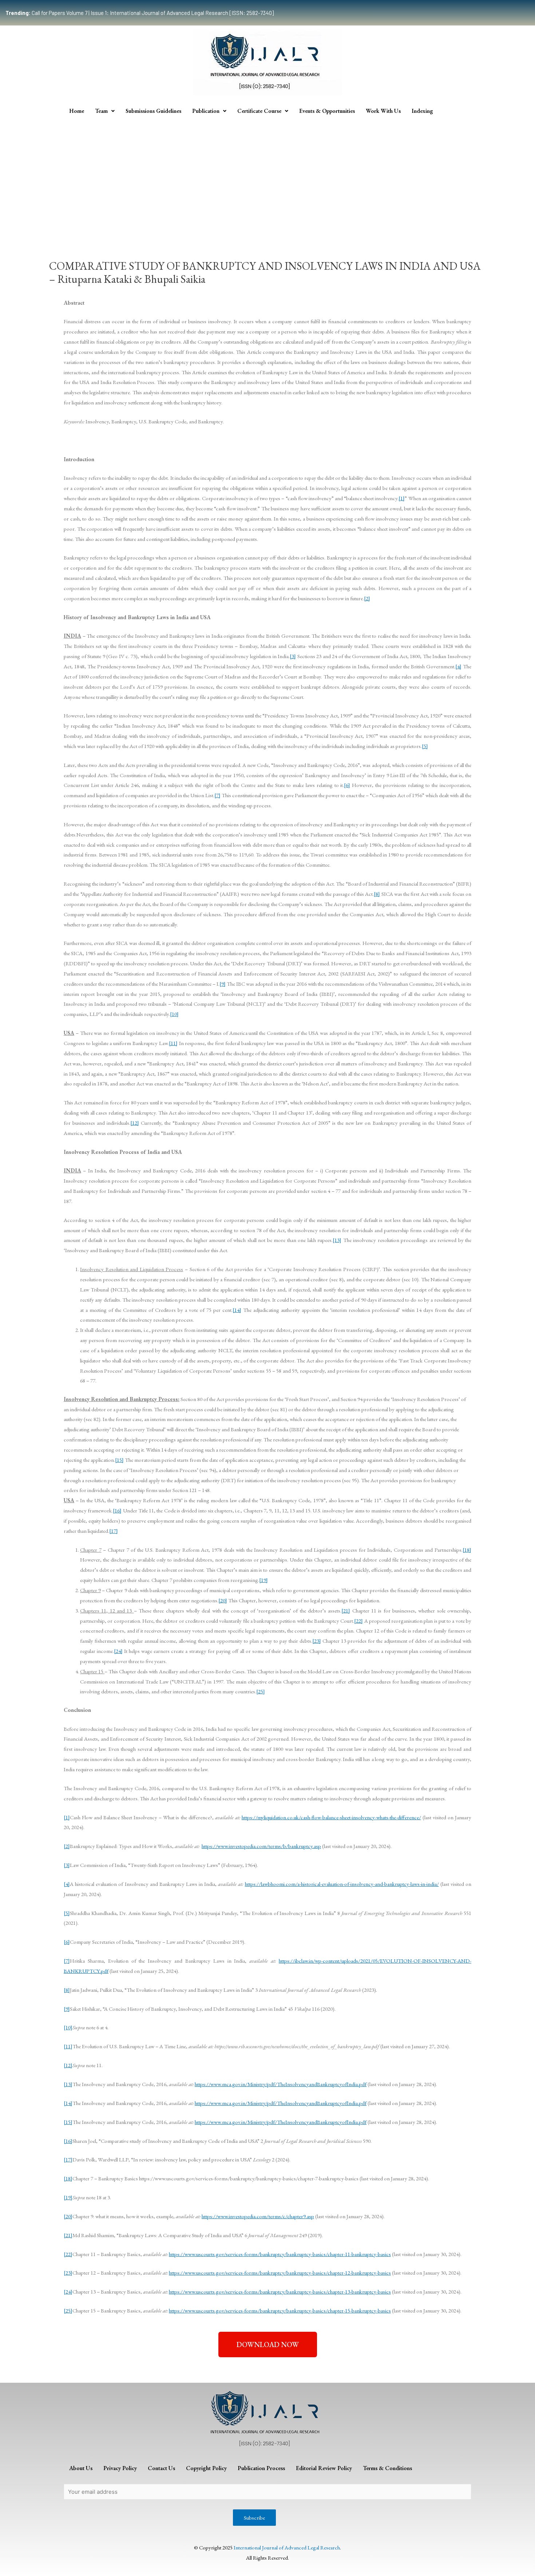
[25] (261, 1691)
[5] (425, 746)
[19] (263, 1580)
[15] (119, 1460)
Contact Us (161, 2468)
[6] (347, 785)
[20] (223, 1600)
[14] (237, 1310)
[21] (346, 1611)
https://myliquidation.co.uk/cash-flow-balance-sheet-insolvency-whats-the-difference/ (331, 1817)
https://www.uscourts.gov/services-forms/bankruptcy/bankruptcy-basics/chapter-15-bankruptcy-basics (280, 2310)
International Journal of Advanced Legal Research (287, 2547)
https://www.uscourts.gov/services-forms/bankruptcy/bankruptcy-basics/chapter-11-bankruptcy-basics (280, 2254)
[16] (117, 1510)
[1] (402, 498)
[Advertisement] (267, 174)
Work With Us (383, 111)
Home (77, 111)
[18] (467, 1550)
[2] (367, 598)
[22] (358, 1621)
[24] (118, 1651)
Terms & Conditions (387, 2468)
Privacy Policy (120, 2468)
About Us (81, 2468)
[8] (377, 894)
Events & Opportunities (327, 111)
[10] (174, 1014)
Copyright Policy (206, 2468)
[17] (114, 1531)
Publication (206, 111)
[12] (135, 1123)
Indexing (422, 111)
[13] (337, 1240)
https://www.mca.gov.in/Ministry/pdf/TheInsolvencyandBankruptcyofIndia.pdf (281, 2084)
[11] (173, 1043)
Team (101, 111)
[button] (268, 2344)
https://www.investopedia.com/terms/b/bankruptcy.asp (261, 1846)
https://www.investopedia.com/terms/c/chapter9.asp (258, 2216)
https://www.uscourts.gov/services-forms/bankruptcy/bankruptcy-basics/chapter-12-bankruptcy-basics (280, 2273)
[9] (223, 984)
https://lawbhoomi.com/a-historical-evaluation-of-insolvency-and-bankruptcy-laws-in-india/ (342, 1884)
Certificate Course (259, 111)
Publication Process (261, 2468)
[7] (217, 795)
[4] (458, 666)
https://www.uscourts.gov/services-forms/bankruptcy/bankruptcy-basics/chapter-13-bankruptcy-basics (280, 2292)
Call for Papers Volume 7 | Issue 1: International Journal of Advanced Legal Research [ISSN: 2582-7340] (140, 13)
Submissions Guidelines (153, 111)
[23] (317, 1641)
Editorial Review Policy (324, 2468)
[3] (293, 656)
